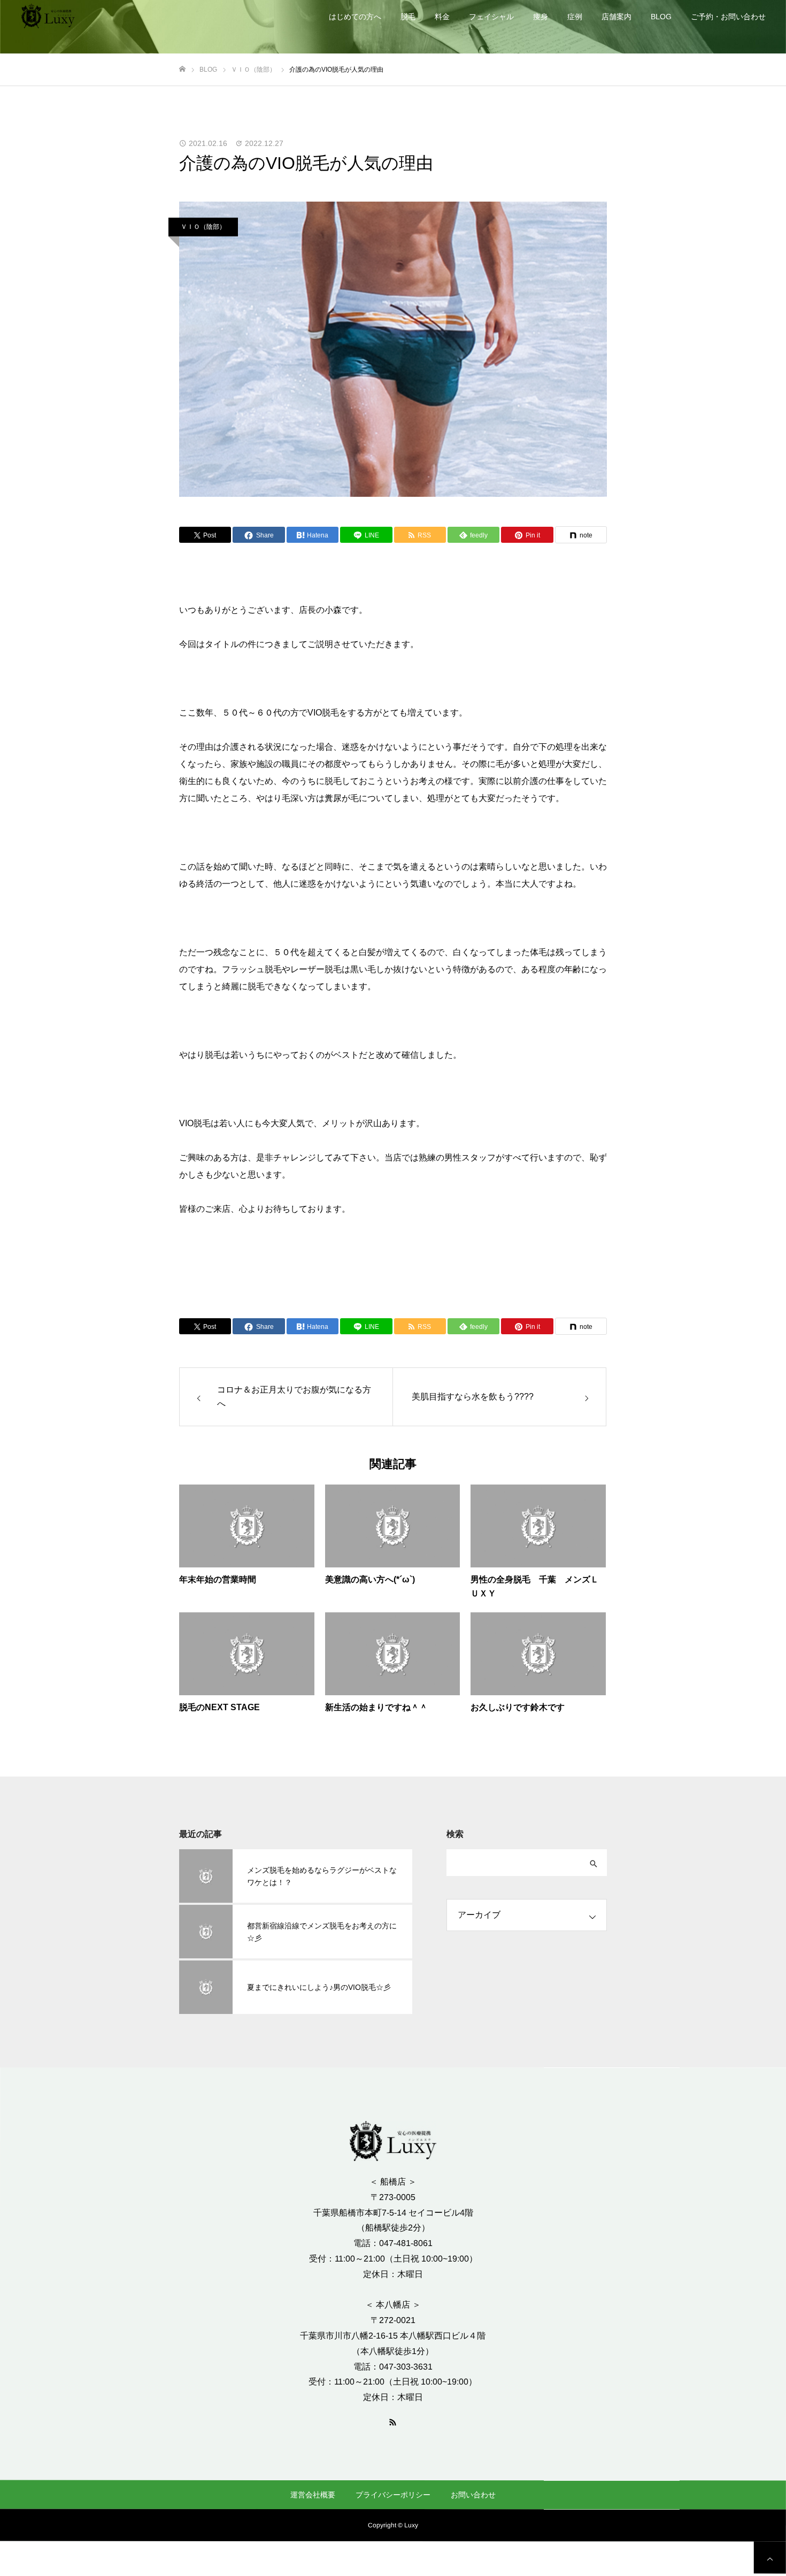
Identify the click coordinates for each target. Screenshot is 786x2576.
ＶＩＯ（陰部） (203, 227)
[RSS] (393, 2421)
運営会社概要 (313, 2495)
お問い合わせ (473, 2495)
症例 (575, 17)
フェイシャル (491, 17)
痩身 (541, 17)
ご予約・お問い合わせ (728, 17)
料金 (442, 17)
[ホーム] (182, 69)
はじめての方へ (355, 17)
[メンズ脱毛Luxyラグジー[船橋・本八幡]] (48, 16)
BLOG (661, 17)
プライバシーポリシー (393, 2495)
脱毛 (408, 17)
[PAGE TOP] (770, 2558)
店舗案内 (617, 17)
